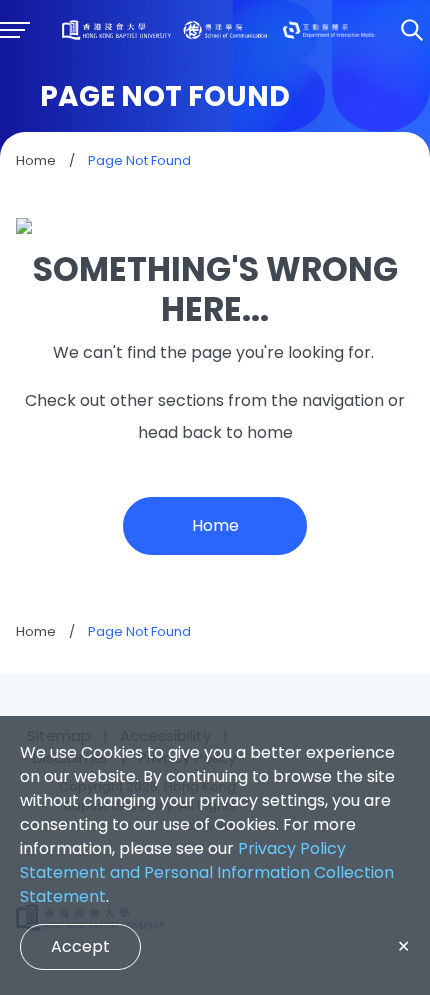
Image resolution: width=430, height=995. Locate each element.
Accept (80, 946)
